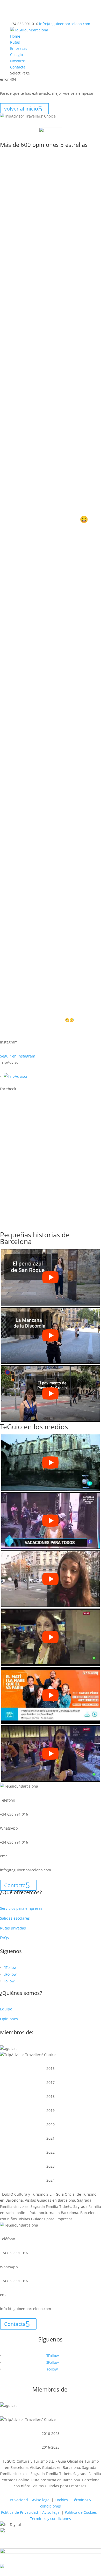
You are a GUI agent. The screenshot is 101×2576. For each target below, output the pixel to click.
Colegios (17, 55)
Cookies (61, 2500)
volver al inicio (21, 109)
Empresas (19, 48)
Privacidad (19, 2500)
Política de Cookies (81, 2512)
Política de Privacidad (20, 2512)
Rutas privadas (13, 1928)
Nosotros (18, 61)
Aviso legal (41, 2500)
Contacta (18, 67)
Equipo (6, 2009)
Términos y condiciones (51, 2519)
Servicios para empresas (21, 1908)
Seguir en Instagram (18, 1056)
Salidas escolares (15, 1918)
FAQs (4, 1938)
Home (15, 36)
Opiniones (9, 2019)
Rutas (15, 42)
